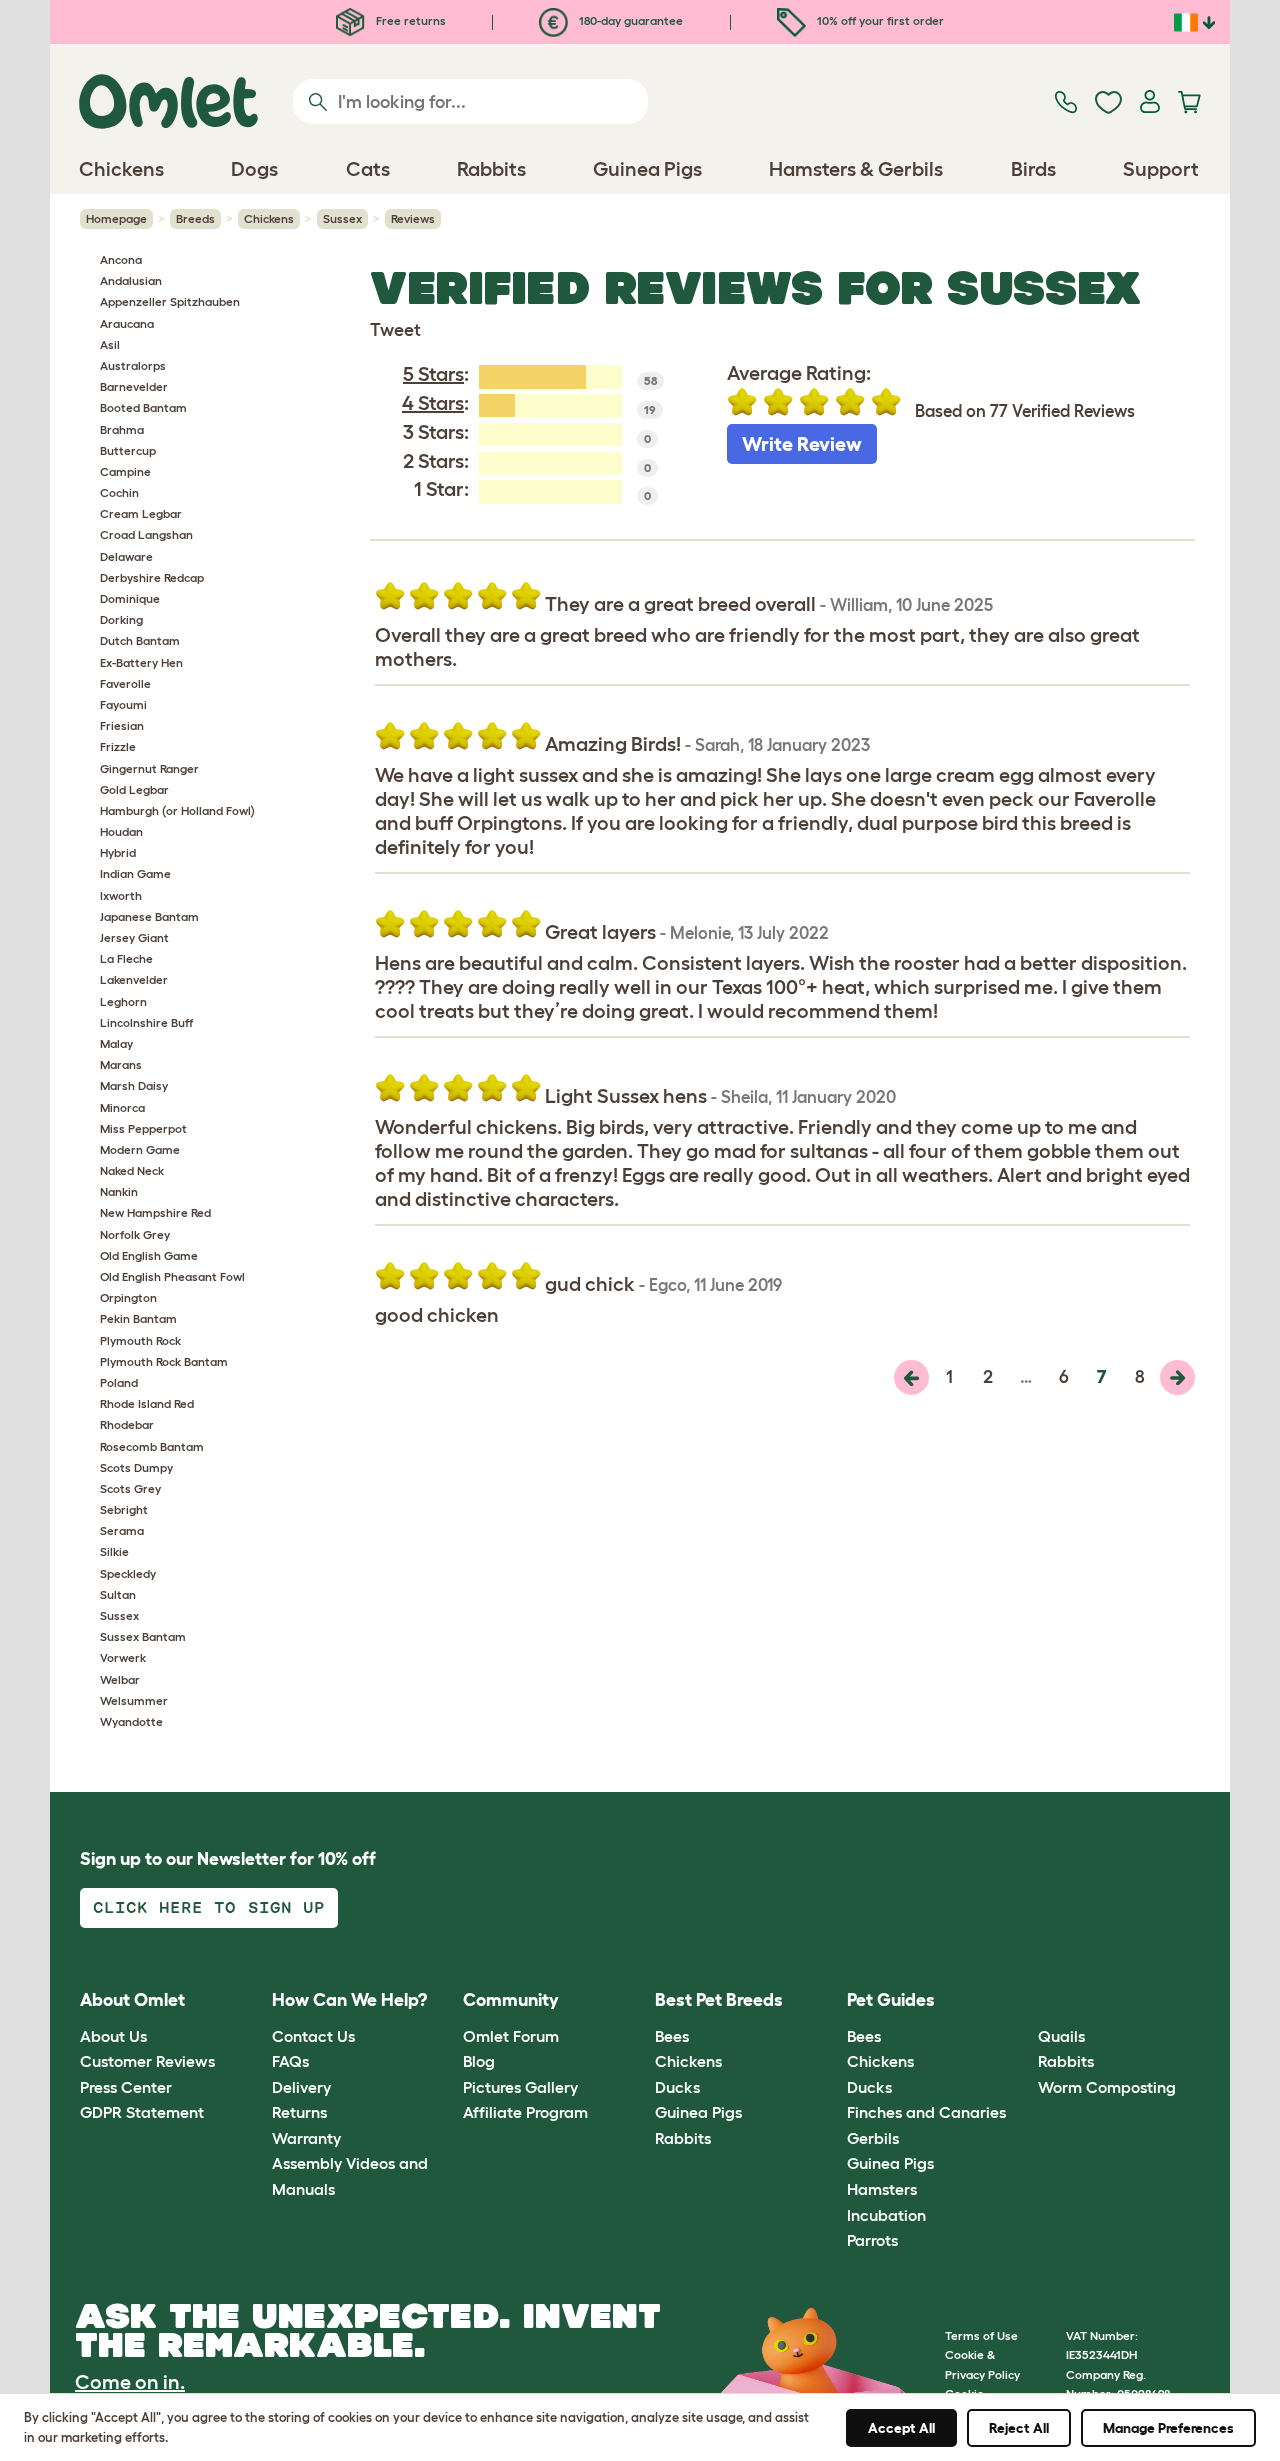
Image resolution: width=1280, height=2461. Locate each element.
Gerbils (873, 2138)
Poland (119, 1382)
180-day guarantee (629, 20)
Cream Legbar (141, 513)
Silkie (114, 1551)
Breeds (195, 218)
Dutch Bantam (140, 640)
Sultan (118, 1594)
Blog (479, 2061)
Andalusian (131, 280)
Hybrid (118, 852)
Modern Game (140, 1149)
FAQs (290, 2061)
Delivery (301, 2087)
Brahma (122, 429)
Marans (121, 1064)
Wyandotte (131, 1721)
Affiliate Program (525, 2112)
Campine (125, 471)
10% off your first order (879, 20)
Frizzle (118, 746)
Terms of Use (981, 2335)
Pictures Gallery (520, 2087)
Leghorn (123, 1001)
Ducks (677, 2087)
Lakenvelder (134, 979)
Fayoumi (123, 704)
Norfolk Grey (135, 1234)
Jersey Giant (134, 937)
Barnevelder (134, 386)
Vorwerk (123, 1657)
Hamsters (882, 2189)
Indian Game (135, 873)
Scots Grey (130, 1488)
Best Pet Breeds (719, 2000)
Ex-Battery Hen (141, 662)
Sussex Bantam (143, 1636)
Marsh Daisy (134, 1085)
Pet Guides (891, 2000)
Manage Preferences (1168, 2428)
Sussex (342, 218)
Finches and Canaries (926, 2112)
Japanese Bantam (149, 916)
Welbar (120, 1679)
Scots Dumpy (136, 1467)
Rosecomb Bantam (152, 1446)
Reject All (1019, 2428)
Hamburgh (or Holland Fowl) (177, 810)
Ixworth (121, 895)
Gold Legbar (134, 789)
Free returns (409, 20)
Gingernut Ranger (149, 768)
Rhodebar (127, 1424)
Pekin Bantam (138, 1318)
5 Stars (433, 374)
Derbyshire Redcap (152, 577)
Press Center (126, 2087)
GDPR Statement (142, 2112)
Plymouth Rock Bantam (164, 1361)
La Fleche (126, 958)
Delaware (126, 556)
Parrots (872, 2240)
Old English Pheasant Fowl (172, 1276)
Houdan (121, 831)
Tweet (395, 330)
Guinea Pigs (698, 2112)
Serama (122, 1530)
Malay (116, 1043)
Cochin (119, 492)
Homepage (116, 218)
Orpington (128, 1297)
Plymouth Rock (140, 1340)
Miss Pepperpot (143, 1128)
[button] (1023, 2001)
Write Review (802, 444)
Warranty (306, 2138)
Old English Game (149, 1255)
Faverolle (125, 683)
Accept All (901, 2428)
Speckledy (128, 1573)
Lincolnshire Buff (146, 1022)
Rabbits (683, 2138)
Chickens (269, 218)
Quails (1061, 2036)
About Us (113, 2036)
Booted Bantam (143, 407)
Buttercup (128, 450)
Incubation (886, 2215)
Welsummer (134, 1700)
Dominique (130, 598)
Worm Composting (1107, 2087)
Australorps (133, 365)
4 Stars (433, 403)
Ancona (121, 259)
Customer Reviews (147, 2061)
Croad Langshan (146, 534)
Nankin (119, 1191)
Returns (299, 2112)
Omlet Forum (511, 2036)
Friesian (122, 725)
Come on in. (130, 2382)
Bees (672, 2036)
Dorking (121, 619)
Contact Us (313, 2036)
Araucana (127, 323)
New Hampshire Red (155, 1212)
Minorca (122, 1107)
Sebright (124, 1509)
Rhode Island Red (147, 1403)
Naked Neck (132, 1170)
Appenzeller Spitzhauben (170, 301)
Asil (110, 344)
